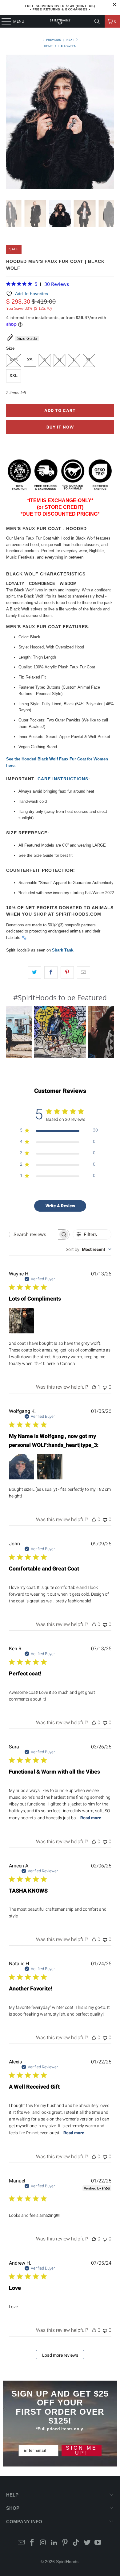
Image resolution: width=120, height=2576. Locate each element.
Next (71, 40)
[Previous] (11, 123)
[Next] (109, 123)
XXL (14, 376)
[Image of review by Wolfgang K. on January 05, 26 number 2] (50, 1467)
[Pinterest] (65, 2543)
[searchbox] (34, 1234)
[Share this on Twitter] (35, 973)
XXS (14, 360)
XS (30, 360)
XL (89, 360)
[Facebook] (32, 2543)
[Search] (97, 21)
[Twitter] (87, 2543)
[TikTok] (76, 2543)
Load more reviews (60, 2355)
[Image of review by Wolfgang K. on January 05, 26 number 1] (22, 1467)
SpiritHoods (67, 2562)
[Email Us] (21, 2543)
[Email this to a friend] (84, 973)
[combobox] (89, 1249)
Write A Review (60, 1206)
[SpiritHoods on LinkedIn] (54, 2543)
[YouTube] (98, 2543)
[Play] (60, 123)
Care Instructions (63, 779)
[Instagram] (43, 2543)
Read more (91, 1818)
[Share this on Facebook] (51, 973)
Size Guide (27, 338)
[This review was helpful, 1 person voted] (94, 1387)
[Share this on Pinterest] (67, 973)
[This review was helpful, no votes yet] (94, 1519)
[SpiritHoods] (60, 21)
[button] (60, 1032)
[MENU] (3, 21)
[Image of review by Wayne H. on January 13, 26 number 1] (22, 1321)
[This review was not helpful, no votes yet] (105, 1387)
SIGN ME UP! (82, 2450)
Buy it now (60, 427)
